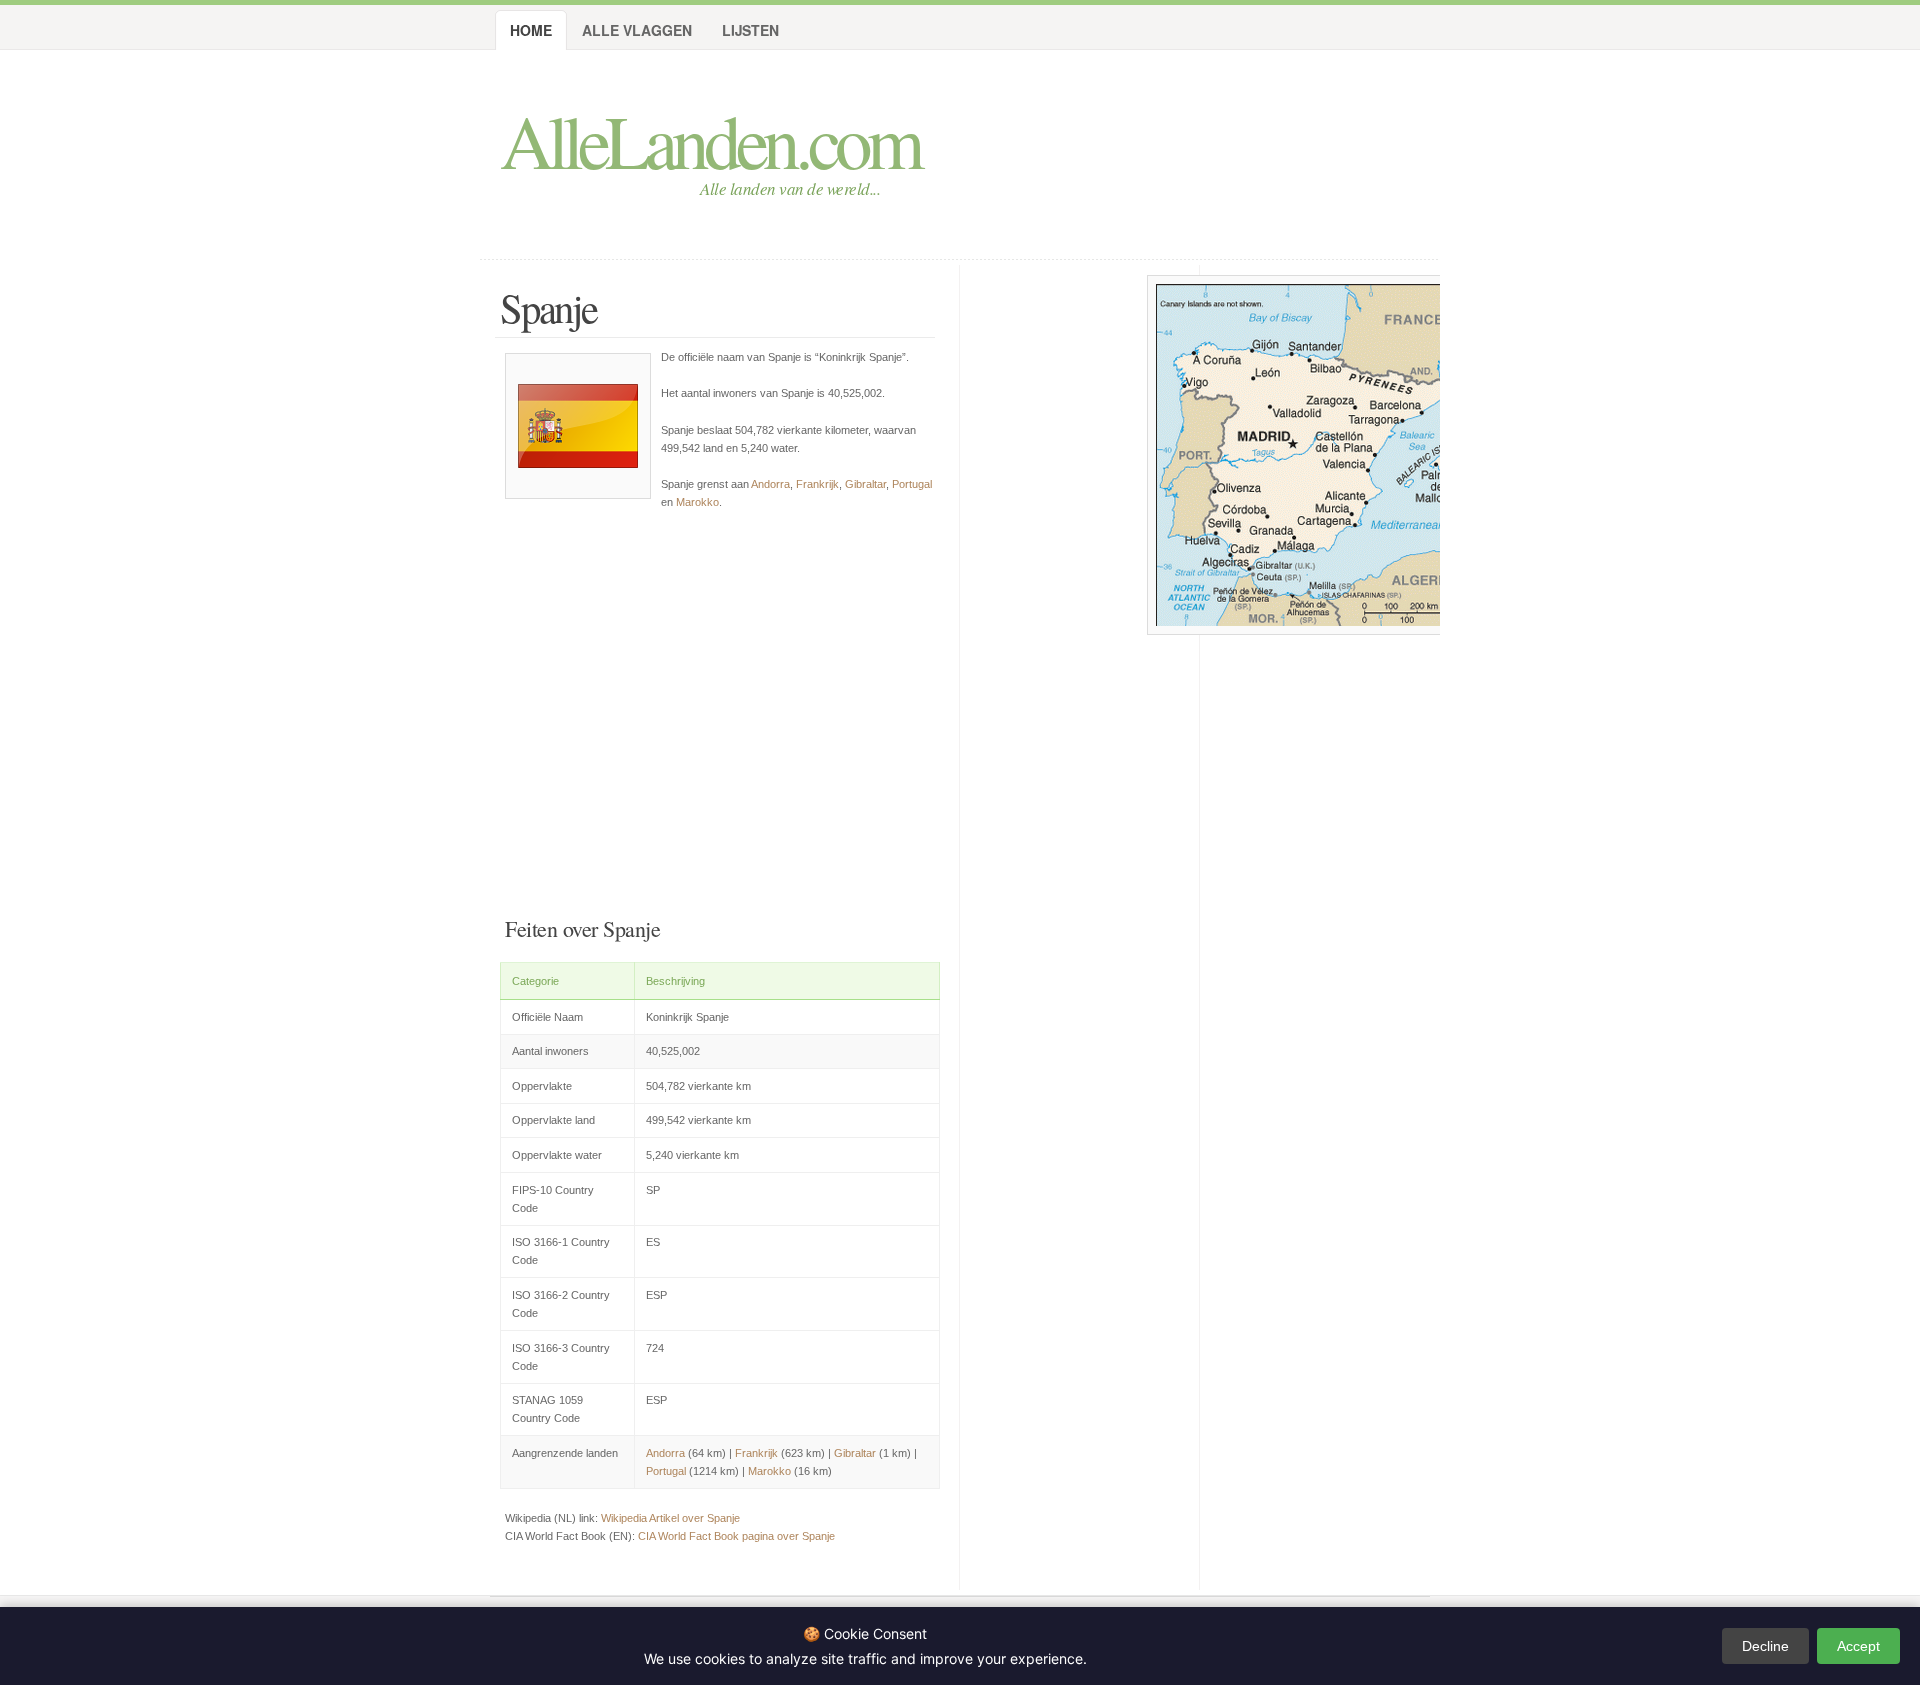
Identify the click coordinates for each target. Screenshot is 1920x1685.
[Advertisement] (720, 709)
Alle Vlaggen (637, 30)
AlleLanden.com (709, 140)
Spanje (548, 307)
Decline (1765, 1646)
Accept (1858, 1646)
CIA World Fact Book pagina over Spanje (736, 1536)
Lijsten (750, 30)
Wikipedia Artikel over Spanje (670, 1518)
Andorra (770, 484)
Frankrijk (817, 484)
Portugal (912, 484)
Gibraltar (865, 484)
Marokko (697, 502)
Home (531, 30)
